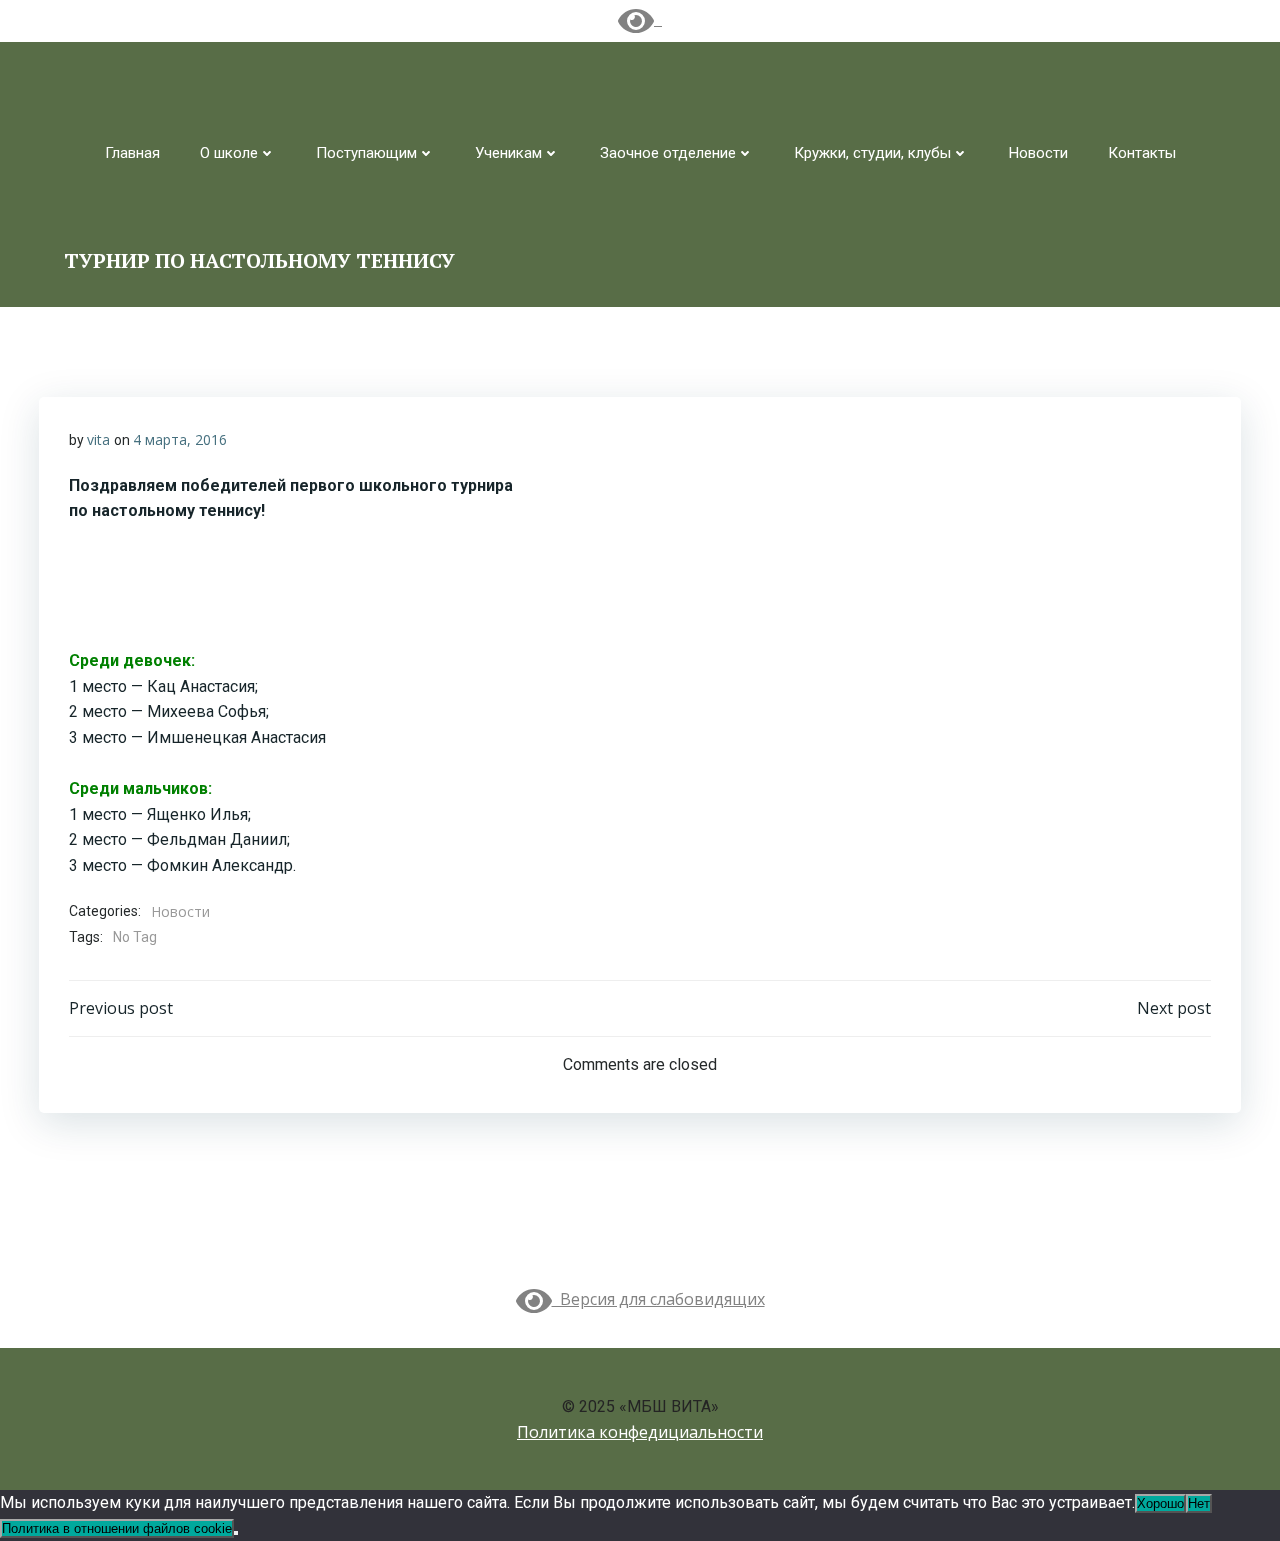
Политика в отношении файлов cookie (117, 1528)
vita (98, 439)
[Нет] (236, 1533)
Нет (1199, 1503)
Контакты (1142, 153)
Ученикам (508, 153)
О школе (229, 153)
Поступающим (366, 153)
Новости (1038, 153)
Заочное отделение (668, 153)
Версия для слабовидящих (658, 1299)
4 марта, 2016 (180, 439)
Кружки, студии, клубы (872, 153)
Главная (132, 153)
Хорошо (1160, 1503)
